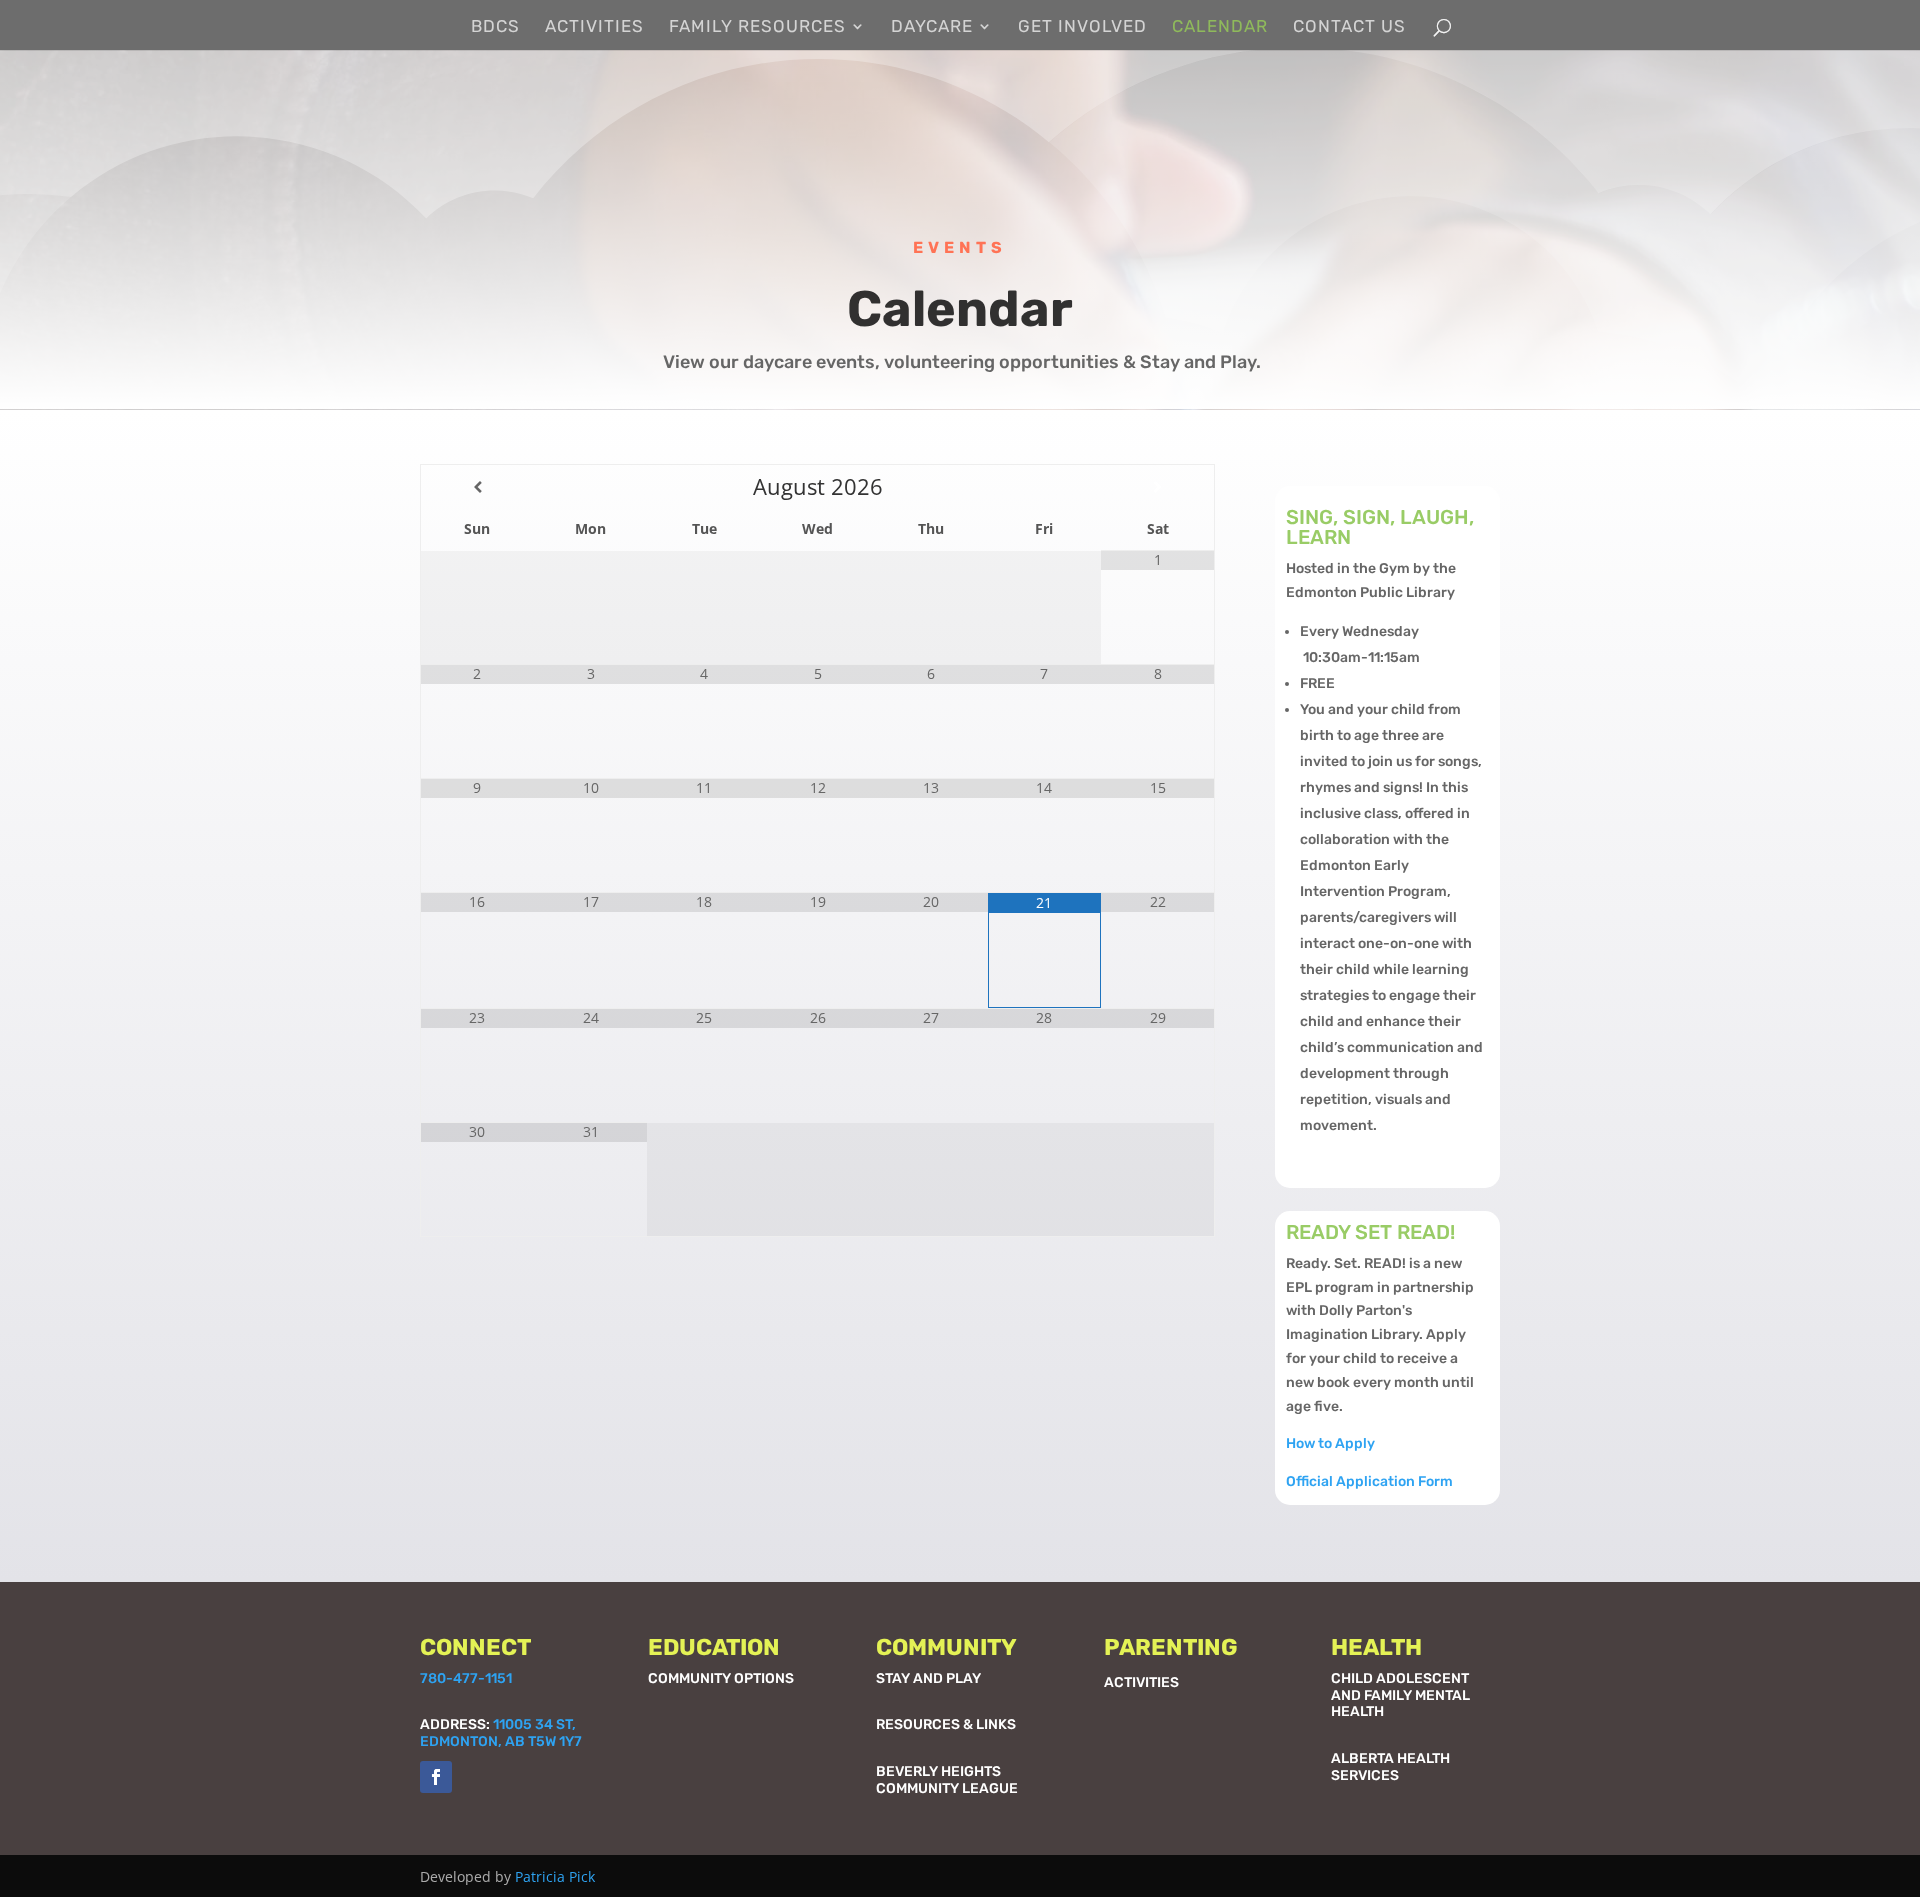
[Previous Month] (477, 487)
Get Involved (1082, 27)
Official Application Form (1369, 1481)
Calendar (1220, 27)
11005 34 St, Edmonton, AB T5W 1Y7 (501, 1733)
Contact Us (1349, 27)
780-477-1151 (466, 1678)
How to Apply (1330, 1443)
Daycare (932, 27)
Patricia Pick (555, 1876)
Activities (594, 27)
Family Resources (757, 27)
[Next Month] (1157, 487)
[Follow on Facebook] (436, 1777)
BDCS (495, 27)
